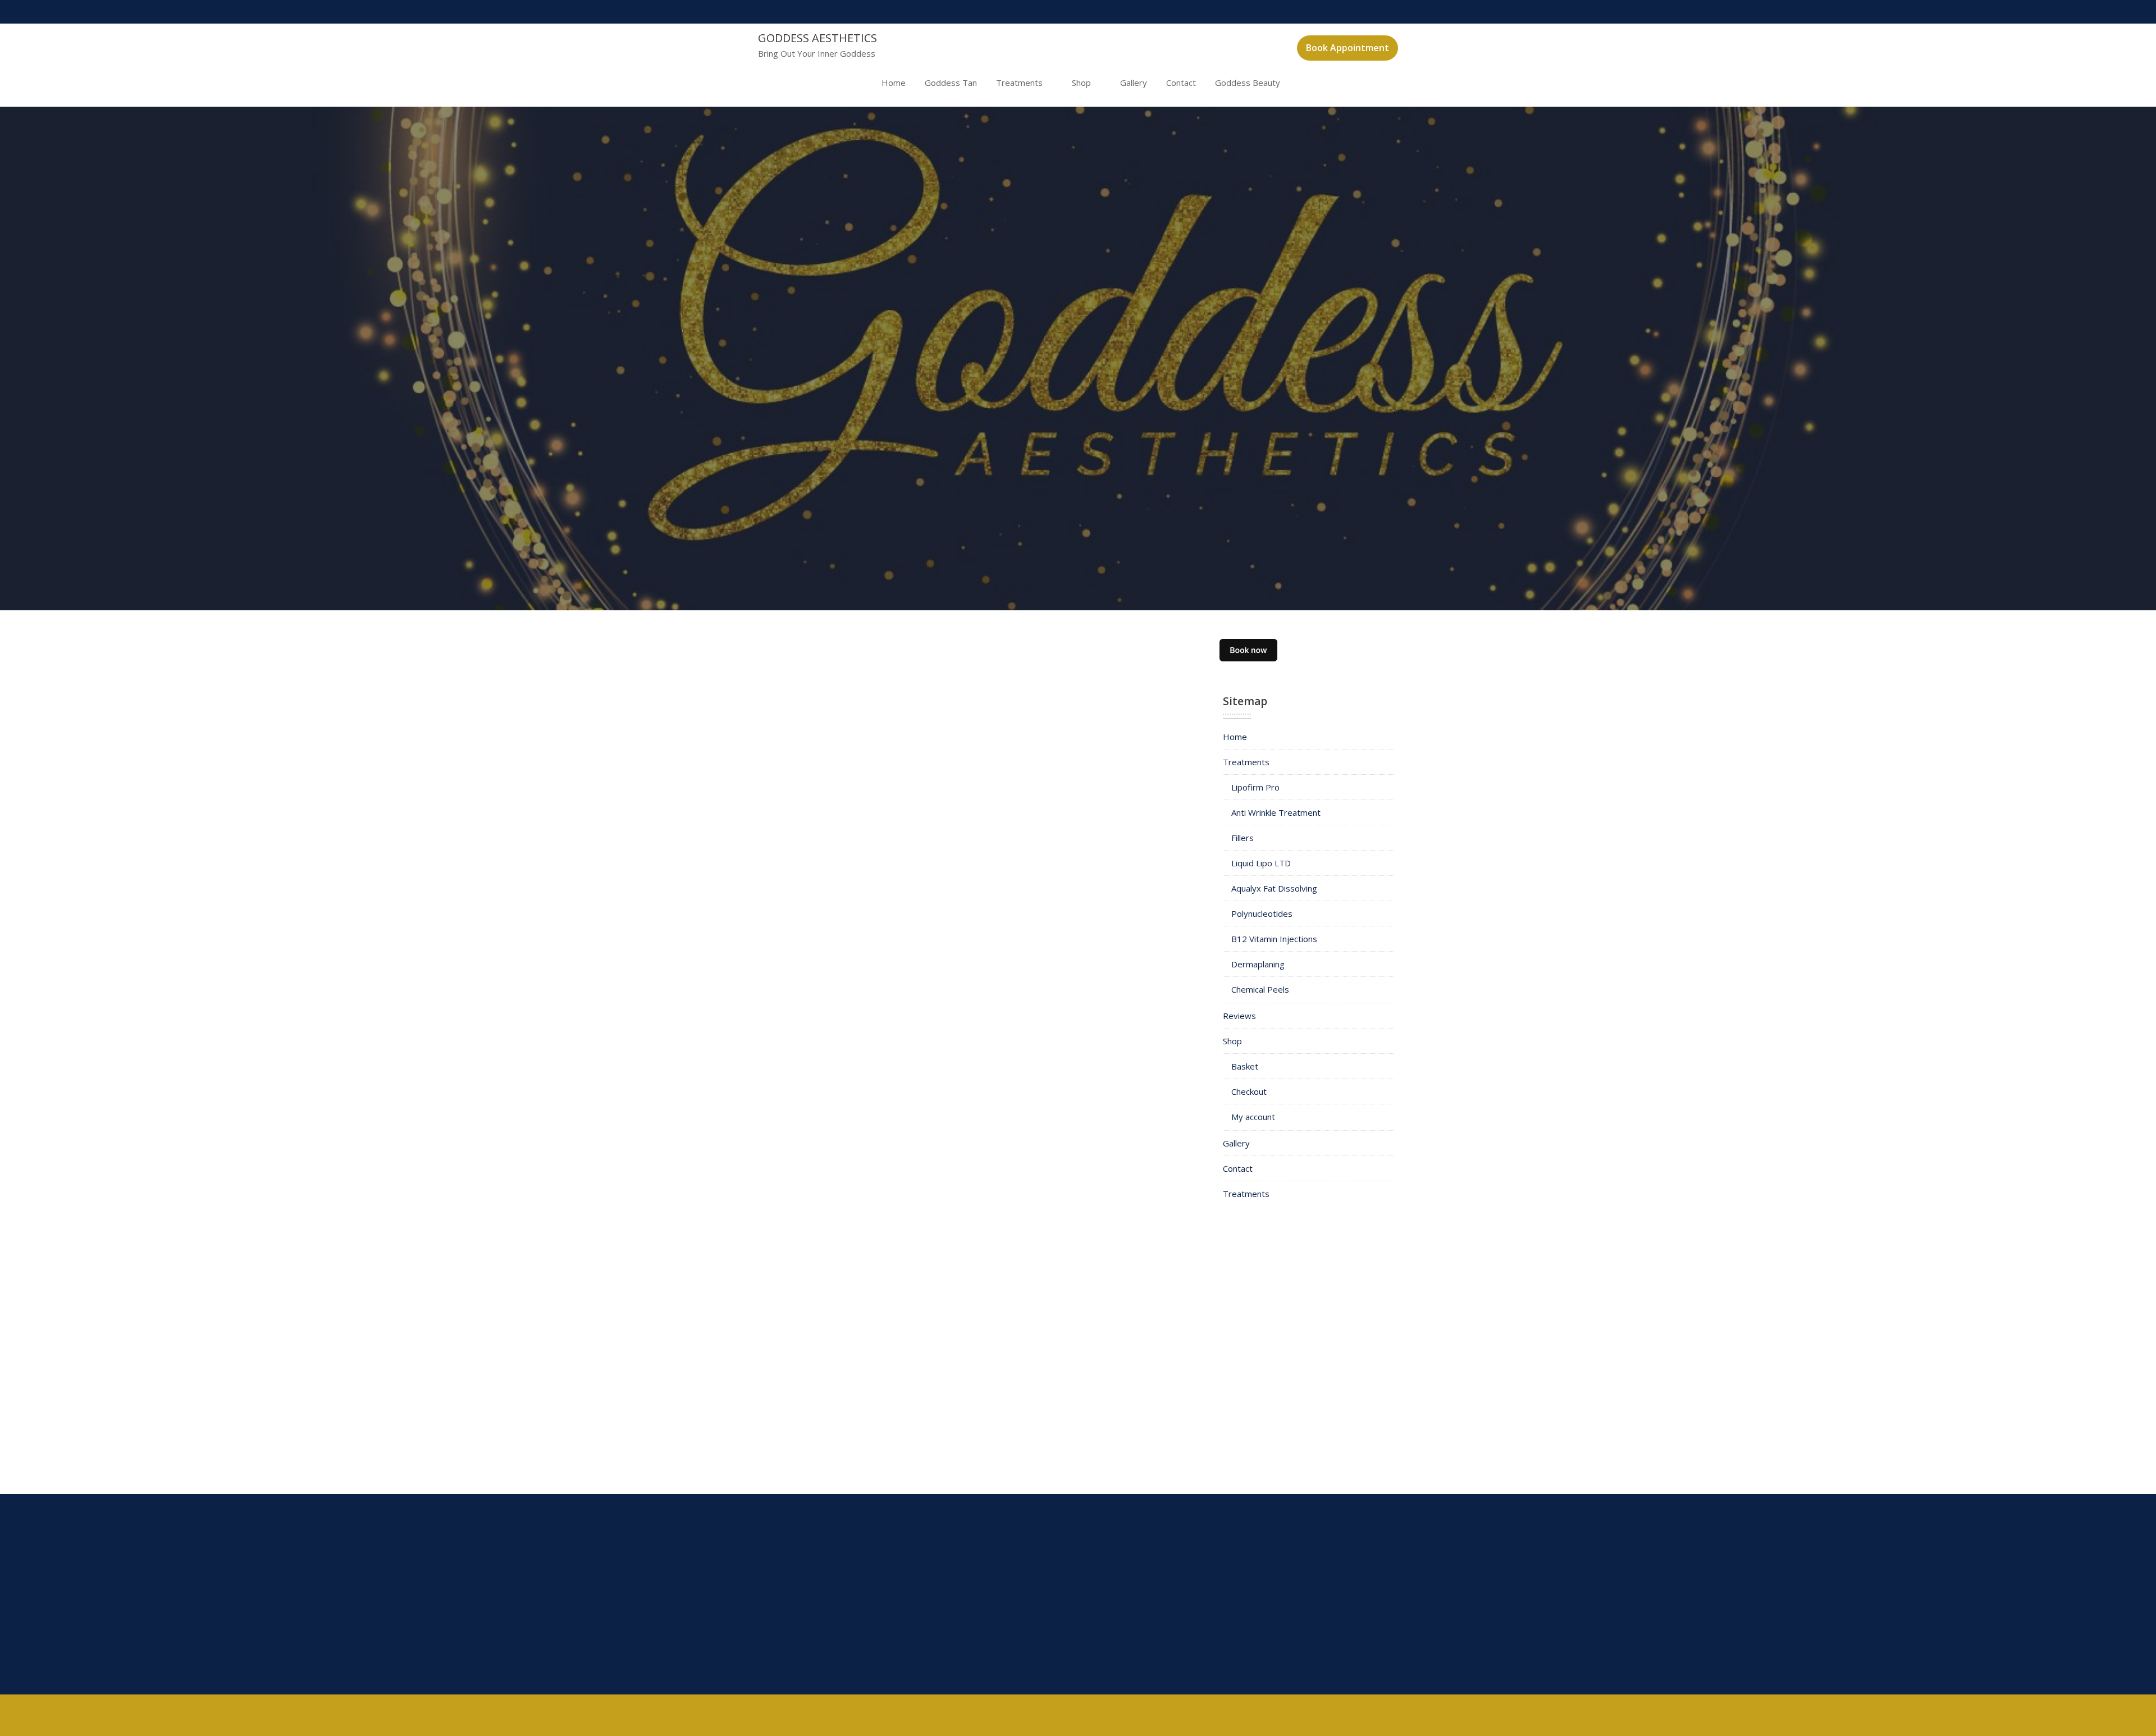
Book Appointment (1347, 48)
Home (894, 83)
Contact (1181, 83)
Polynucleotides (1262, 913)
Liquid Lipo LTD (1261, 863)
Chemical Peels (1260, 989)
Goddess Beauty (1248, 83)
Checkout (1249, 1091)
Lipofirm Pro (1255, 787)
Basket (1245, 1066)
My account (1253, 1117)
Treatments (1019, 83)
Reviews (1239, 1016)
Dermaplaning (1258, 964)
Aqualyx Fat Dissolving (1274, 888)
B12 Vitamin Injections (1274, 939)
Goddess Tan (951, 83)
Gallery (1134, 83)
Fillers (1243, 838)
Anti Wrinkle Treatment (1276, 812)
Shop (1081, 83)
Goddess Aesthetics (817, 38)
